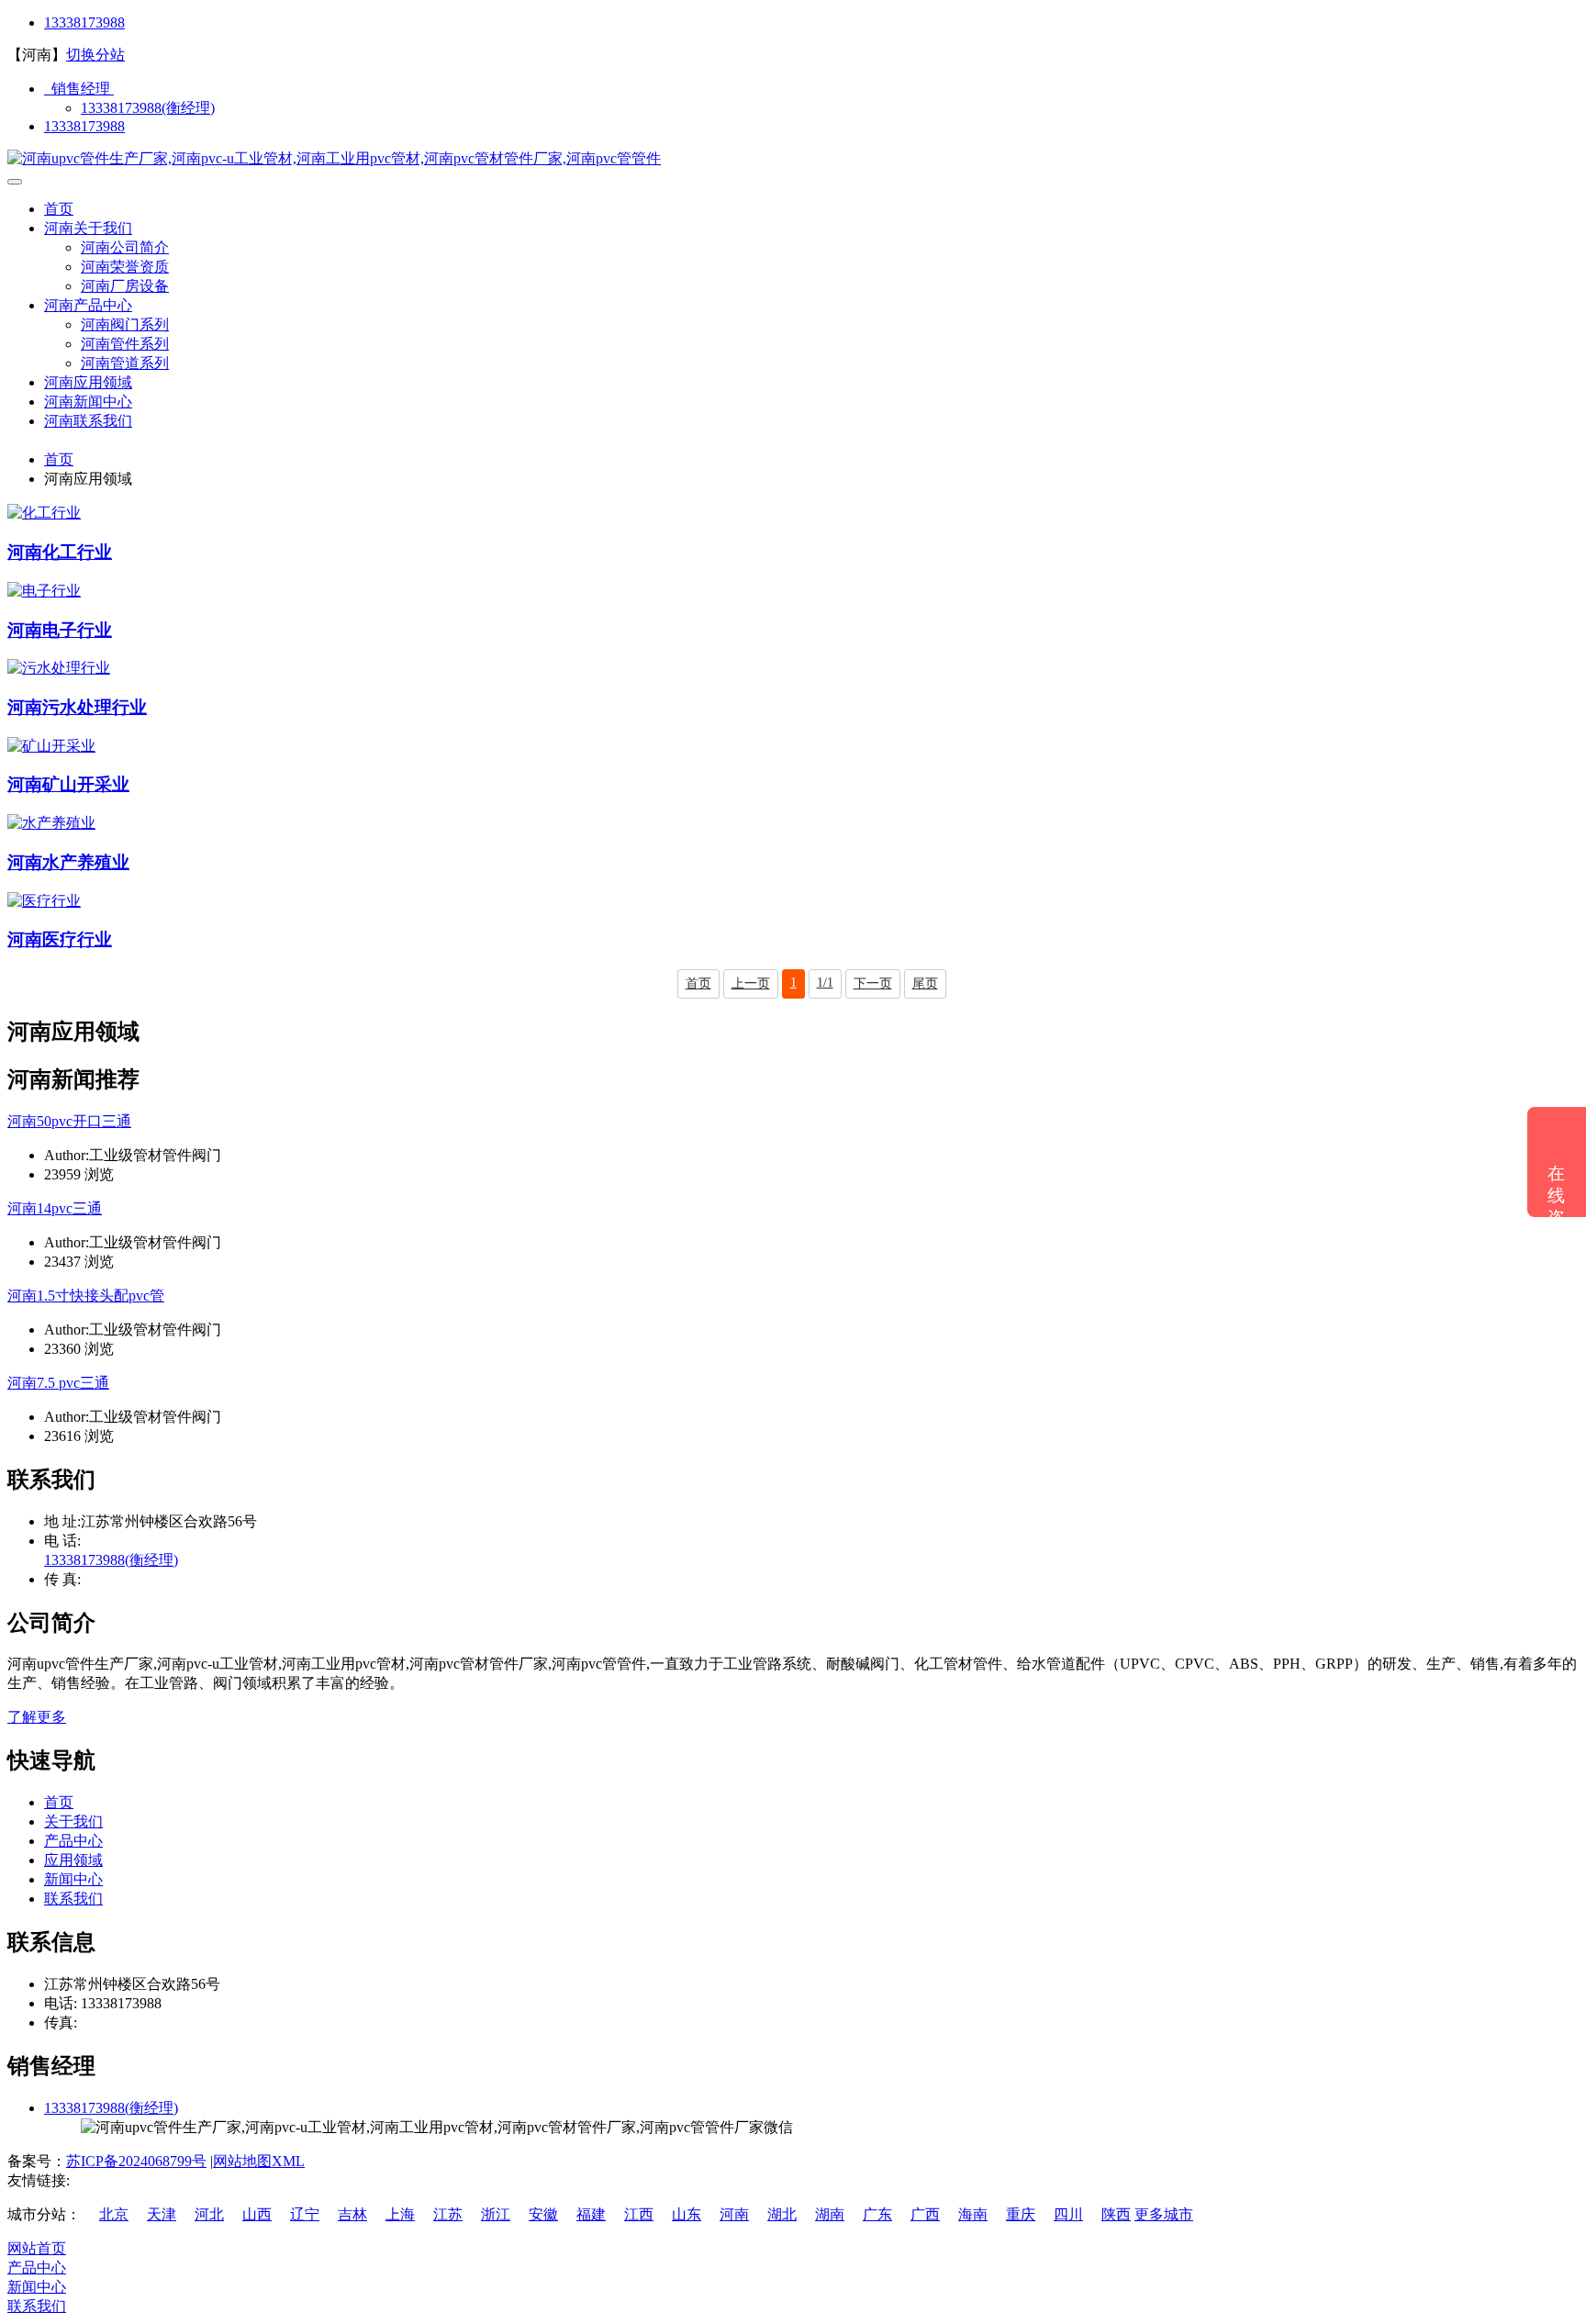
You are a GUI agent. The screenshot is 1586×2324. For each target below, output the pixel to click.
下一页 (873, 983)
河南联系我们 (88, 421)
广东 (877, 2214)
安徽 (543, 2214)
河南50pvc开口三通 (69, 1121)
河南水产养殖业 (68, 862)
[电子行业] (44, 591)
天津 (162, 2214)
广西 (925, 2214)
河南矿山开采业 (68, 784)
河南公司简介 (125, 247)
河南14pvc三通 (55, 1208)
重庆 (1021, 2214)
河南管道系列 (125, 363)
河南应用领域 (88, 382)
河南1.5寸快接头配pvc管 (86, 1296)
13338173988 (84, 22)
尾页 (925, 983)
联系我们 (73, 1899)
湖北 (782, 2214)
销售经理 (79, 89)
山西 (257, 2214)
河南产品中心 (88, 305)
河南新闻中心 (88, 402)
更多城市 (1164, 2214)
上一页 (751, 983)
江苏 (448, 2214)
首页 (59, 209)
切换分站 (95, 55)
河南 (734, 2214)
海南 (973, 2214)
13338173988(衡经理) (148, 108)
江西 (639, 2214)
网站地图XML (259, 2161)
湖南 (830, 2214)
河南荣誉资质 (125, 267)
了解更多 (37, 1717)
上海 (400, 2214)
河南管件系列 (125, 344)
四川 (1068, 2214)
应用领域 (73, 1860)
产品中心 (73, 1841)
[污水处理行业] (59, 668)
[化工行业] (44, 513)
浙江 (496, 2214)
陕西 (1116, 2214)
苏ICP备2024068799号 (136, 2161)
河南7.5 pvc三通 (58, 1383)
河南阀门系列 (125, 324)
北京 (114, 2214)
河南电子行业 (60, 630)
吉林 (352, 2214)
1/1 (825, 983)
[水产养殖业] (51, 823)
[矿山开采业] (51, 746)
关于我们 (73, 1821)
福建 (591, 2214)
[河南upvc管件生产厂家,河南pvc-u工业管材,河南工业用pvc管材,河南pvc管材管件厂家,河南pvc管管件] (334, 158)
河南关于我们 (88, 228)
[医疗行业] (44, 901)
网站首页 (37, 2248)
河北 (209, 2214)
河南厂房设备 (125, 286)
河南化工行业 (60, 552)
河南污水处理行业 (77, 707)
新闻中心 (73, 1879)
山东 (687, 2214)
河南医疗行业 (60, 939)
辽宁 (305, 2214)
